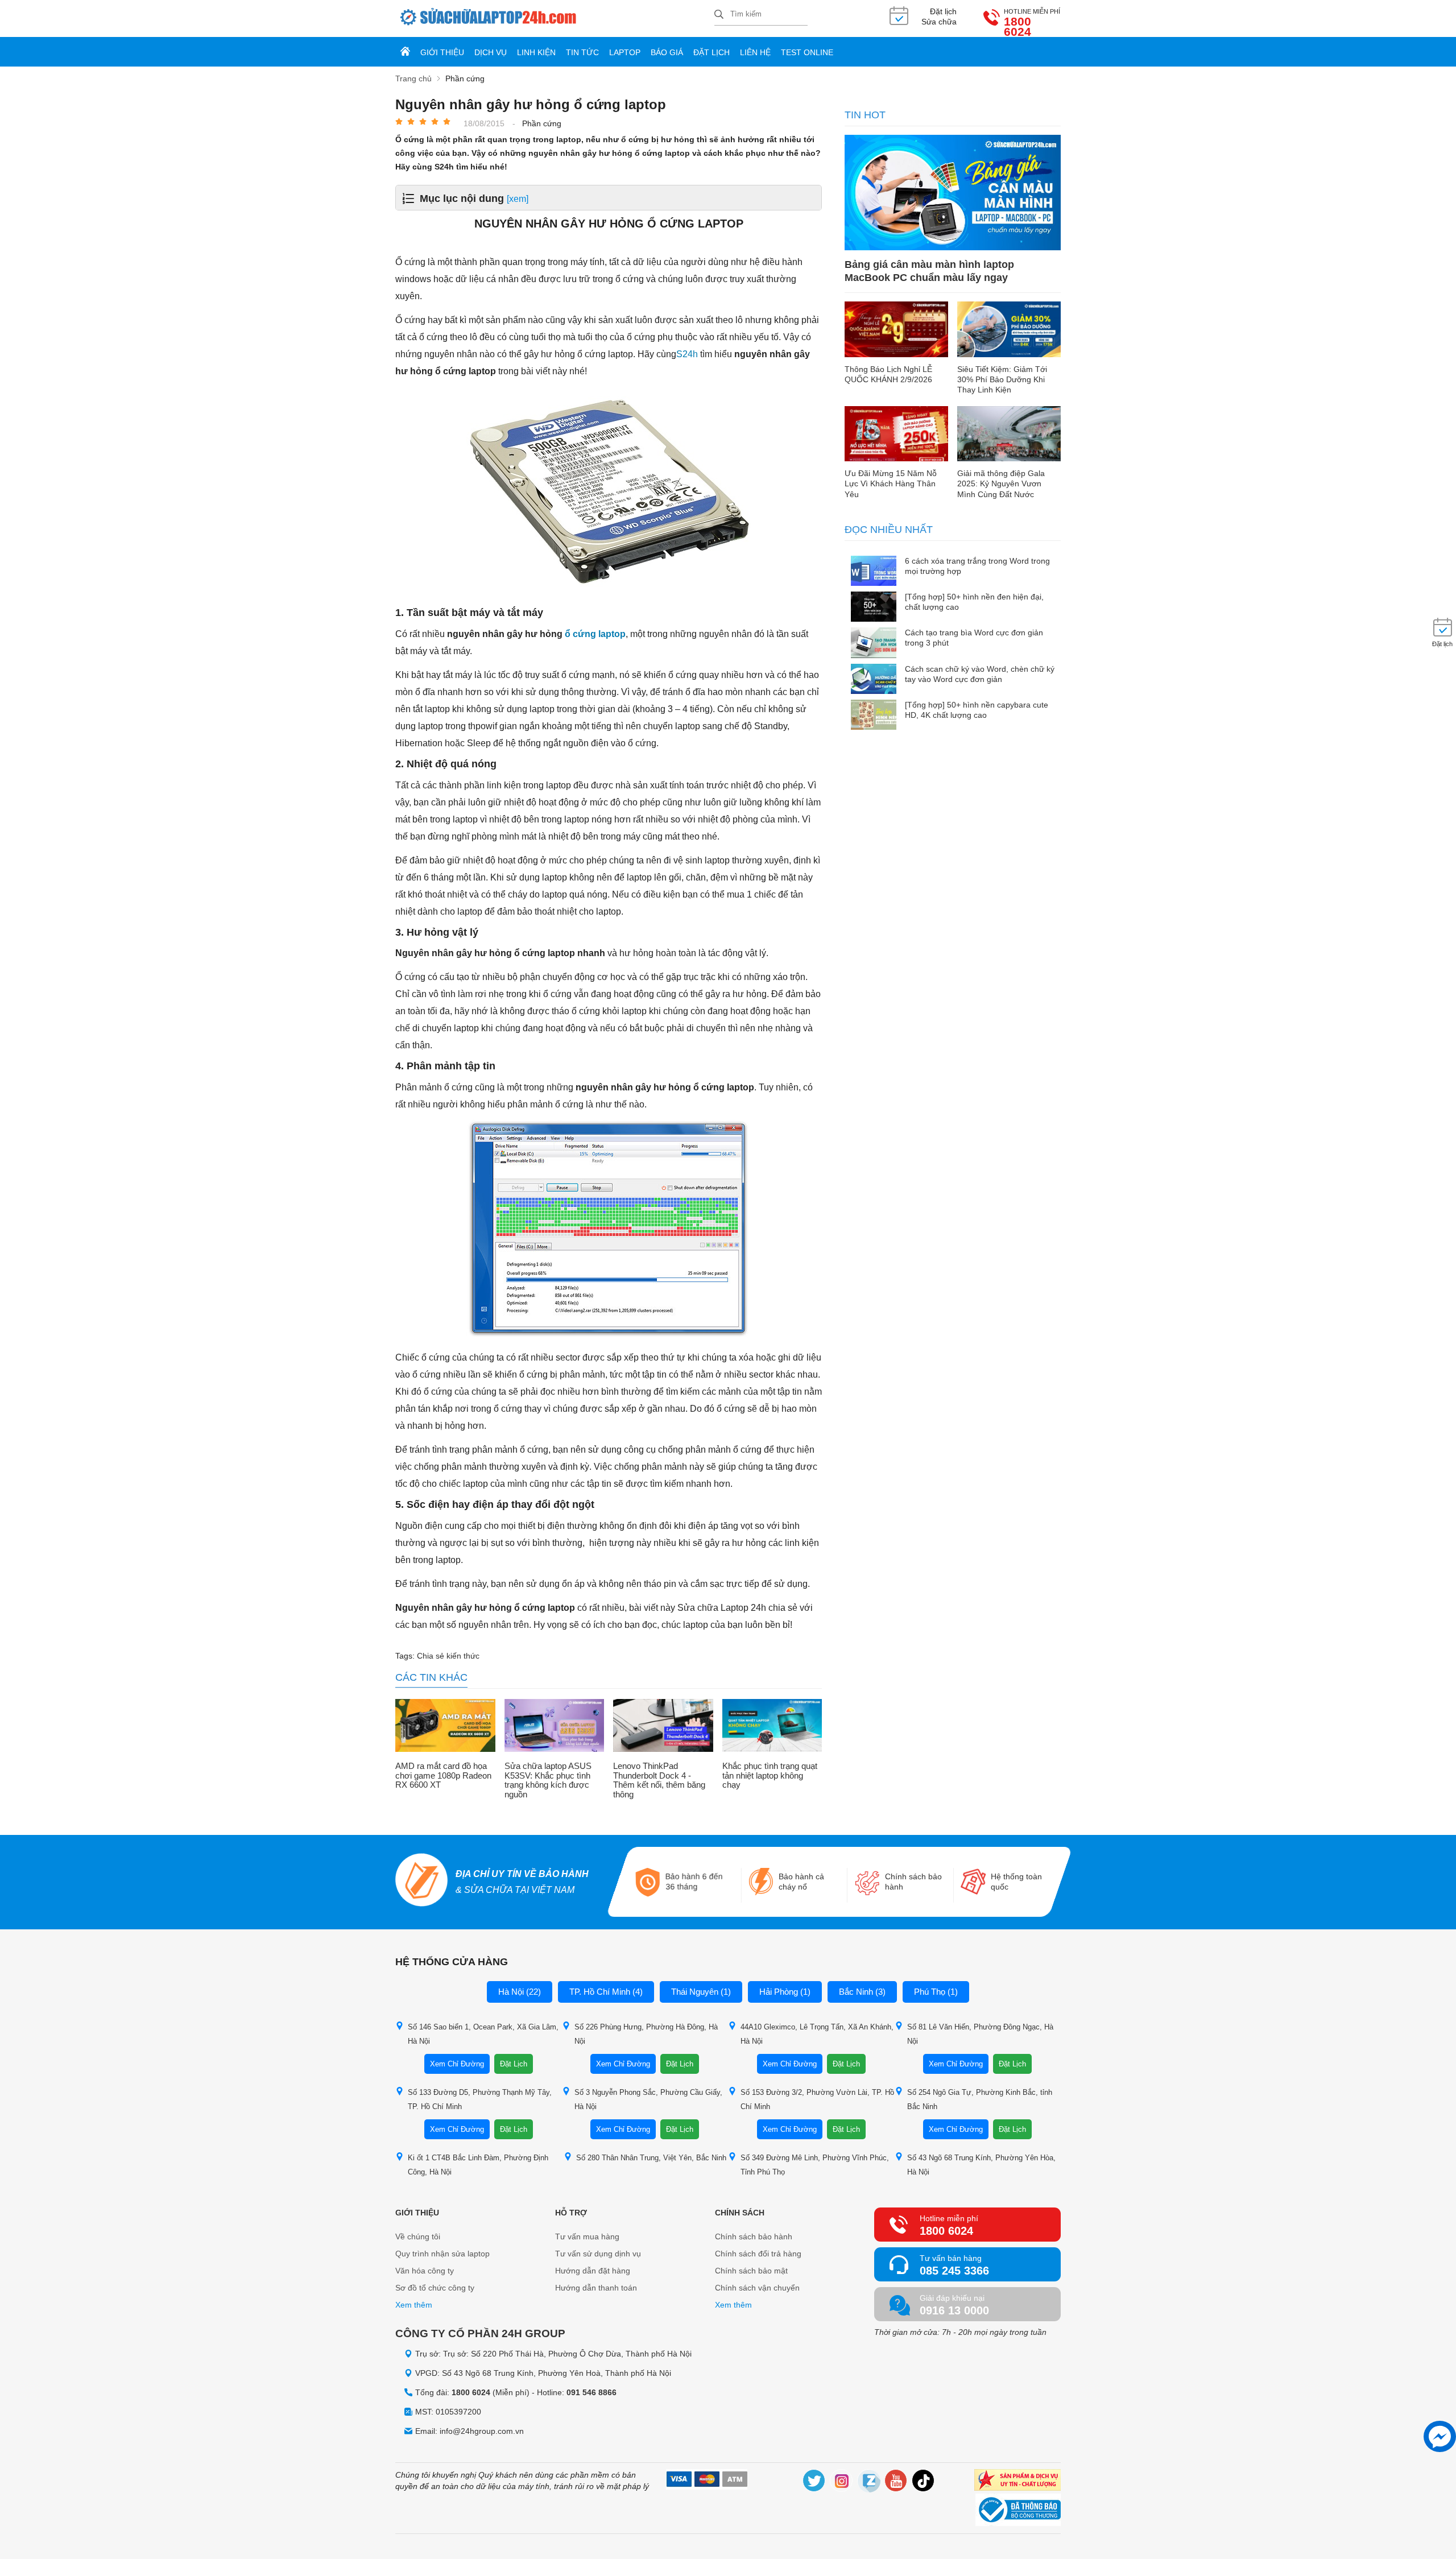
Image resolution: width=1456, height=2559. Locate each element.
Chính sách (740, 2213)
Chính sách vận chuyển (757, 2288)
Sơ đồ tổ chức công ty (435, 2288)
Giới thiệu (442, 52)
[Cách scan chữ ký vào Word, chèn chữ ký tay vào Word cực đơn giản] (874, 680)
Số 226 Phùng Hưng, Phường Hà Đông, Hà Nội (646, 2034)
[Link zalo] (869, 2482)
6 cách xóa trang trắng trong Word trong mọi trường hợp (977, 566)
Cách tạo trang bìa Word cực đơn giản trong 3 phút (974, 638)
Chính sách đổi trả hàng (758, 2254)
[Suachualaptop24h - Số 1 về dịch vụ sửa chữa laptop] (555, 18)
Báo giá (667, 52)
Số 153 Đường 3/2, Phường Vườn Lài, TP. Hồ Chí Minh (817, 2099)
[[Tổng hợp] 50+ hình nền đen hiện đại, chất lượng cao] (874, 608)
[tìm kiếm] (719, 15)
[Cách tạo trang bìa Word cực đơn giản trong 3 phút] (874, 644)
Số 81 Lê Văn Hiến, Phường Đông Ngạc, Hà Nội (980, 2034)
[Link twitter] (814, 2482)
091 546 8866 (591, 2392)
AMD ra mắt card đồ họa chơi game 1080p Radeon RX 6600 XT (443, 1775)
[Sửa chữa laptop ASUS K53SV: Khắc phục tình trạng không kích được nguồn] (555, 1727)
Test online (807, 52)
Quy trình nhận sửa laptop (442, 2254)
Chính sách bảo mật (751, 2271)
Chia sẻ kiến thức (448, 1656)
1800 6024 (1017, 27)
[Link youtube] (896, 2482)
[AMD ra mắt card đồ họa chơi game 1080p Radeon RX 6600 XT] (445, 1727)
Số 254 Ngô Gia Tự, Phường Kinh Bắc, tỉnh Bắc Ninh (980, 2099)
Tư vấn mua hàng (587, 2236)
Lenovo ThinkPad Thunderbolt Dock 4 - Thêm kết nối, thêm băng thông (659, 1780)
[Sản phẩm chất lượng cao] (1017, 2481)
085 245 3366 (954, 2271)
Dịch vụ (491, 52)
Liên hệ (755, 52)
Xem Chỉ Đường (457, 2064)
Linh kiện (536, 52)
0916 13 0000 (954, 2310)
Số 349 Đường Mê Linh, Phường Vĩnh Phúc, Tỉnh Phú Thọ (815, 2165)
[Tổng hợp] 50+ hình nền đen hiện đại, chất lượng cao (974, 602)
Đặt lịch (712, 52)
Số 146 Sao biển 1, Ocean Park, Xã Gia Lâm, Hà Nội (483, 2034)
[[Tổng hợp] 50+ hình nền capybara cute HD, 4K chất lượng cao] (874, 716)
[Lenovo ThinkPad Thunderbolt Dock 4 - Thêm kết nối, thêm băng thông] (663, 1727)
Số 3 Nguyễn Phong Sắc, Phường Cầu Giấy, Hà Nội (648, 2099)
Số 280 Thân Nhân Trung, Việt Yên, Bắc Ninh (651, 2158)
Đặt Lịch (514, 2064)
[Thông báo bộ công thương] (1018, 2511)
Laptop (625, 52)
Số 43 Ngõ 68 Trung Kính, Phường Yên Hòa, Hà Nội (981, 2165)
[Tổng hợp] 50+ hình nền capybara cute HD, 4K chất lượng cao (977, 710)
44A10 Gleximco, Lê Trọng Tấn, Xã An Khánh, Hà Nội (817, 2034)
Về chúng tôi (418, 2236)
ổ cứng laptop (595, 634)
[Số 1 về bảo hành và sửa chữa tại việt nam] (421, 1882)
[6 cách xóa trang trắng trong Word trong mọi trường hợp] (874, 572)
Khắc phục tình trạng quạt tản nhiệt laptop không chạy (770, 1775)
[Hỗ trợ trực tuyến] (1440, 2436)
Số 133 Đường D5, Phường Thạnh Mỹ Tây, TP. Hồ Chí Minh (480, 2099)
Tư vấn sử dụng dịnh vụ (598, 2254)
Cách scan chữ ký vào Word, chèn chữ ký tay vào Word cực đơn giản (980, 674)
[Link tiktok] (924, 2482)
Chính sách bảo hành (754, 2236)
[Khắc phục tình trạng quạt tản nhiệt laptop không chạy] (772, 1727)
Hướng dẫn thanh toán (596, 2288)
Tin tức (582, 52)
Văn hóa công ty (425, 2271)
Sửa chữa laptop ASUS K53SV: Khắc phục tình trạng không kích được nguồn (548, 1780)
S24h (687, 354)
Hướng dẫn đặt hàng (593, 2271)
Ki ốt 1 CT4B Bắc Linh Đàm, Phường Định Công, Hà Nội (478, 2165)
